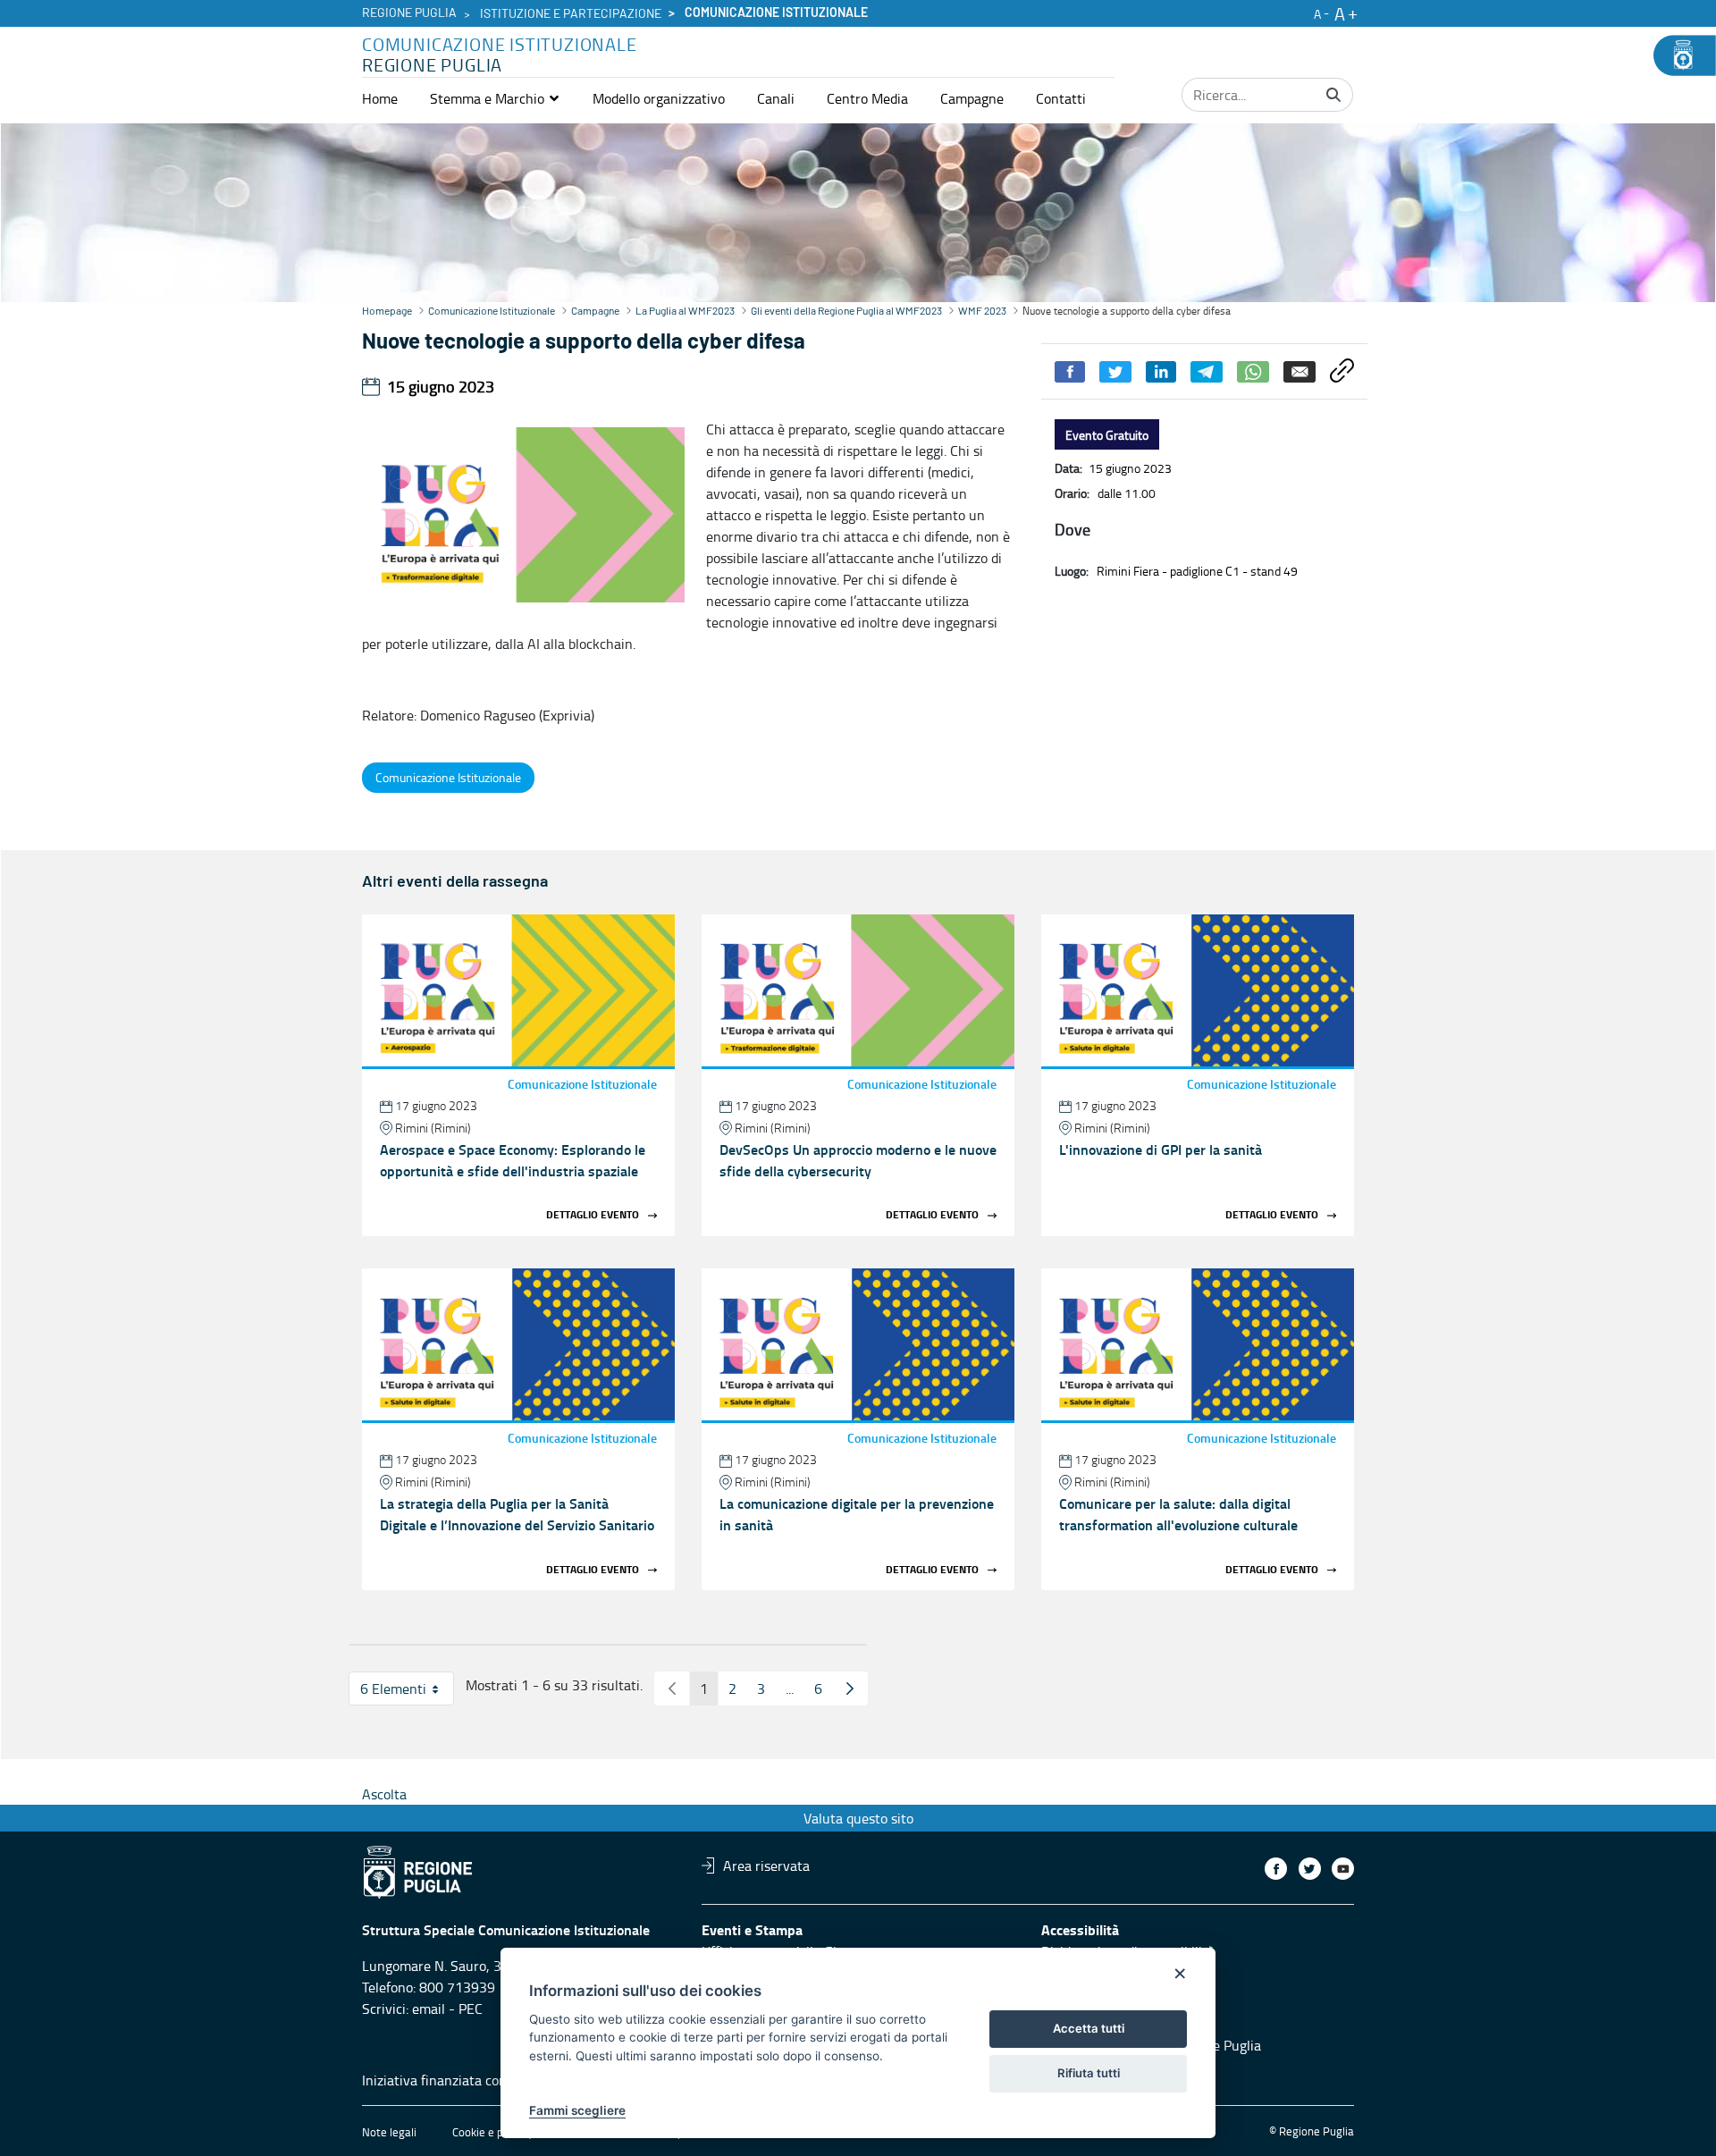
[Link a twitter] (1310, 1869)
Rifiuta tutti (1089, 2073)
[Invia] (1333, 95)
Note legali (389, 2132)
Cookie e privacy (492, 2132)
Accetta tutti (1089, 2028)
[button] (495, 98)
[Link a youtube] (1343, 1869)
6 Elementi (407, 1692)
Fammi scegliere (577, 2110)
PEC (471, 2009)
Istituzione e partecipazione (571, 14)
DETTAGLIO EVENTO (593, 1215)
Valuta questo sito (858, 1818)
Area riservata (766, 1865)
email (429, 2009)
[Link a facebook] (1276, 1869)
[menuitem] (380, 98)
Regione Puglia (409, 13)
